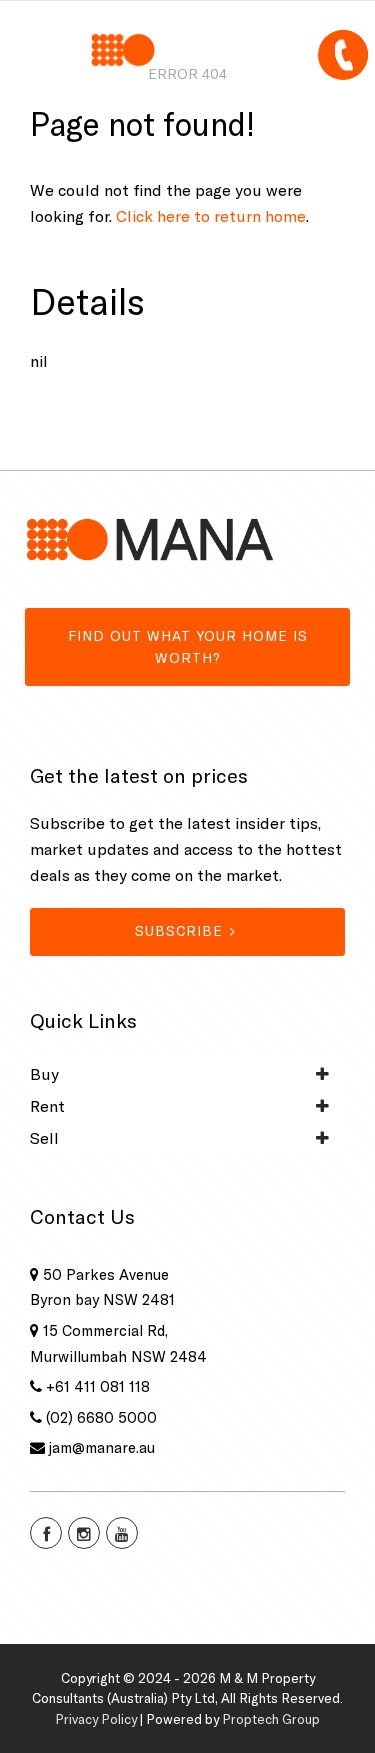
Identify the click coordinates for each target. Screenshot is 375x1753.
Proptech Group (271, 1719)
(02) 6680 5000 (101, 1417)
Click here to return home (211, 216)
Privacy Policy (96, 1719)
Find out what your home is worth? (188, 647)
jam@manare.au (102, 1447)
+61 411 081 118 (98, 1386)
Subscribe (179, 931)
